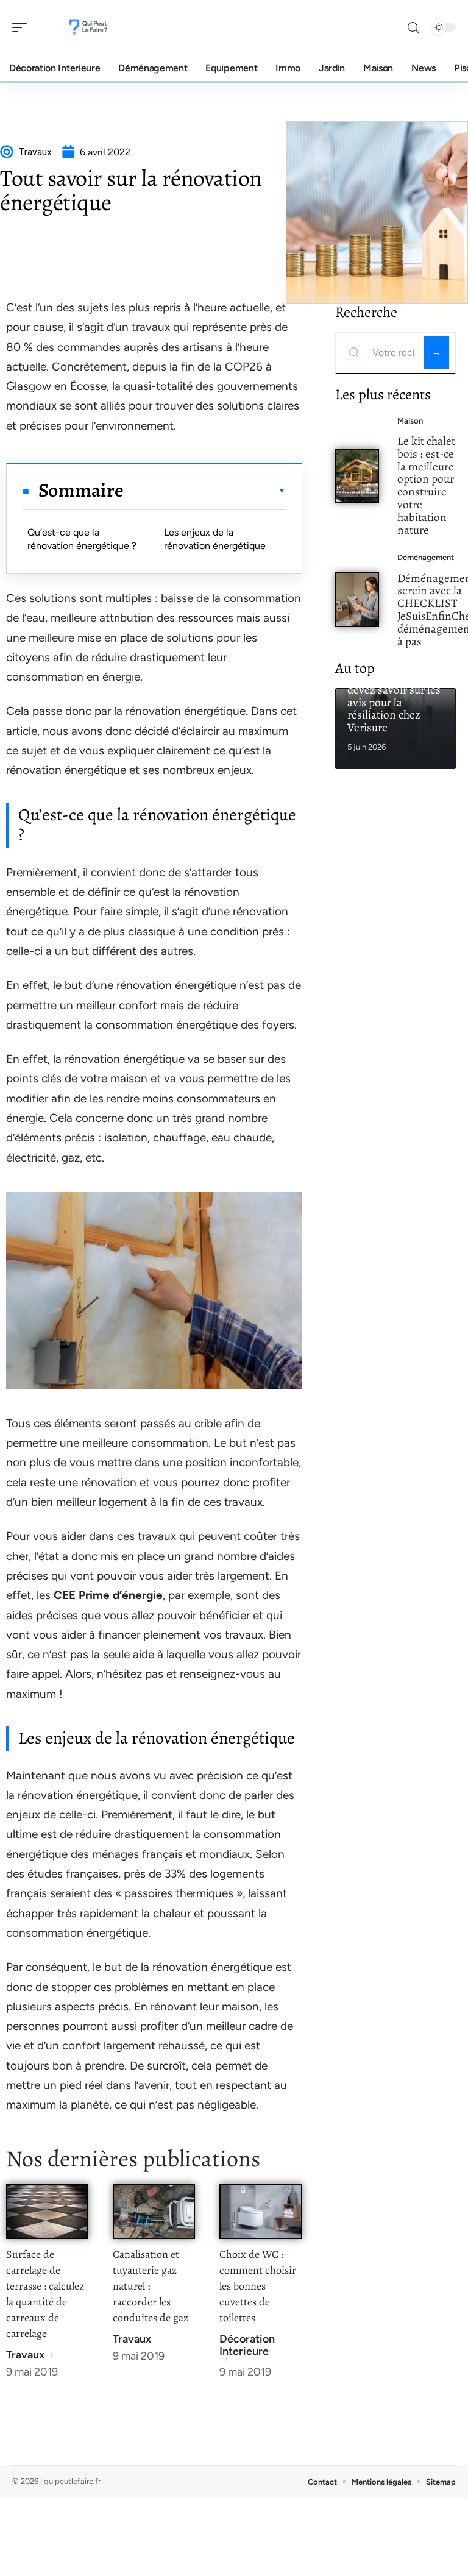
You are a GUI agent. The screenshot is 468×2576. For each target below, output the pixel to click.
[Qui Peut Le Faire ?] (88, 27)
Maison (410, 421)
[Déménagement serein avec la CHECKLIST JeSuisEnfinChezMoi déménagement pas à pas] (357, 599)
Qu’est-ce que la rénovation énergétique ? (82, 539)
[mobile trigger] (23, 27)
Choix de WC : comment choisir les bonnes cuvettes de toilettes (258, 2286)
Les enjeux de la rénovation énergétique (215, 539)
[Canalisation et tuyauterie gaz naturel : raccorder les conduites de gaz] (154, 2211)
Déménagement (426, 557)
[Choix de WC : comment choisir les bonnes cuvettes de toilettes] (261, 2211)
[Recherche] (413, 28)
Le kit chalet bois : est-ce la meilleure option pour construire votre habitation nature (426, 485)
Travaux (25, 2355)
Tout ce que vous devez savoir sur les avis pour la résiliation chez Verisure (394, 702)
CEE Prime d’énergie (108, 1595)
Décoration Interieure (247, 2345)
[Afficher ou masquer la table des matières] (204, 491)
